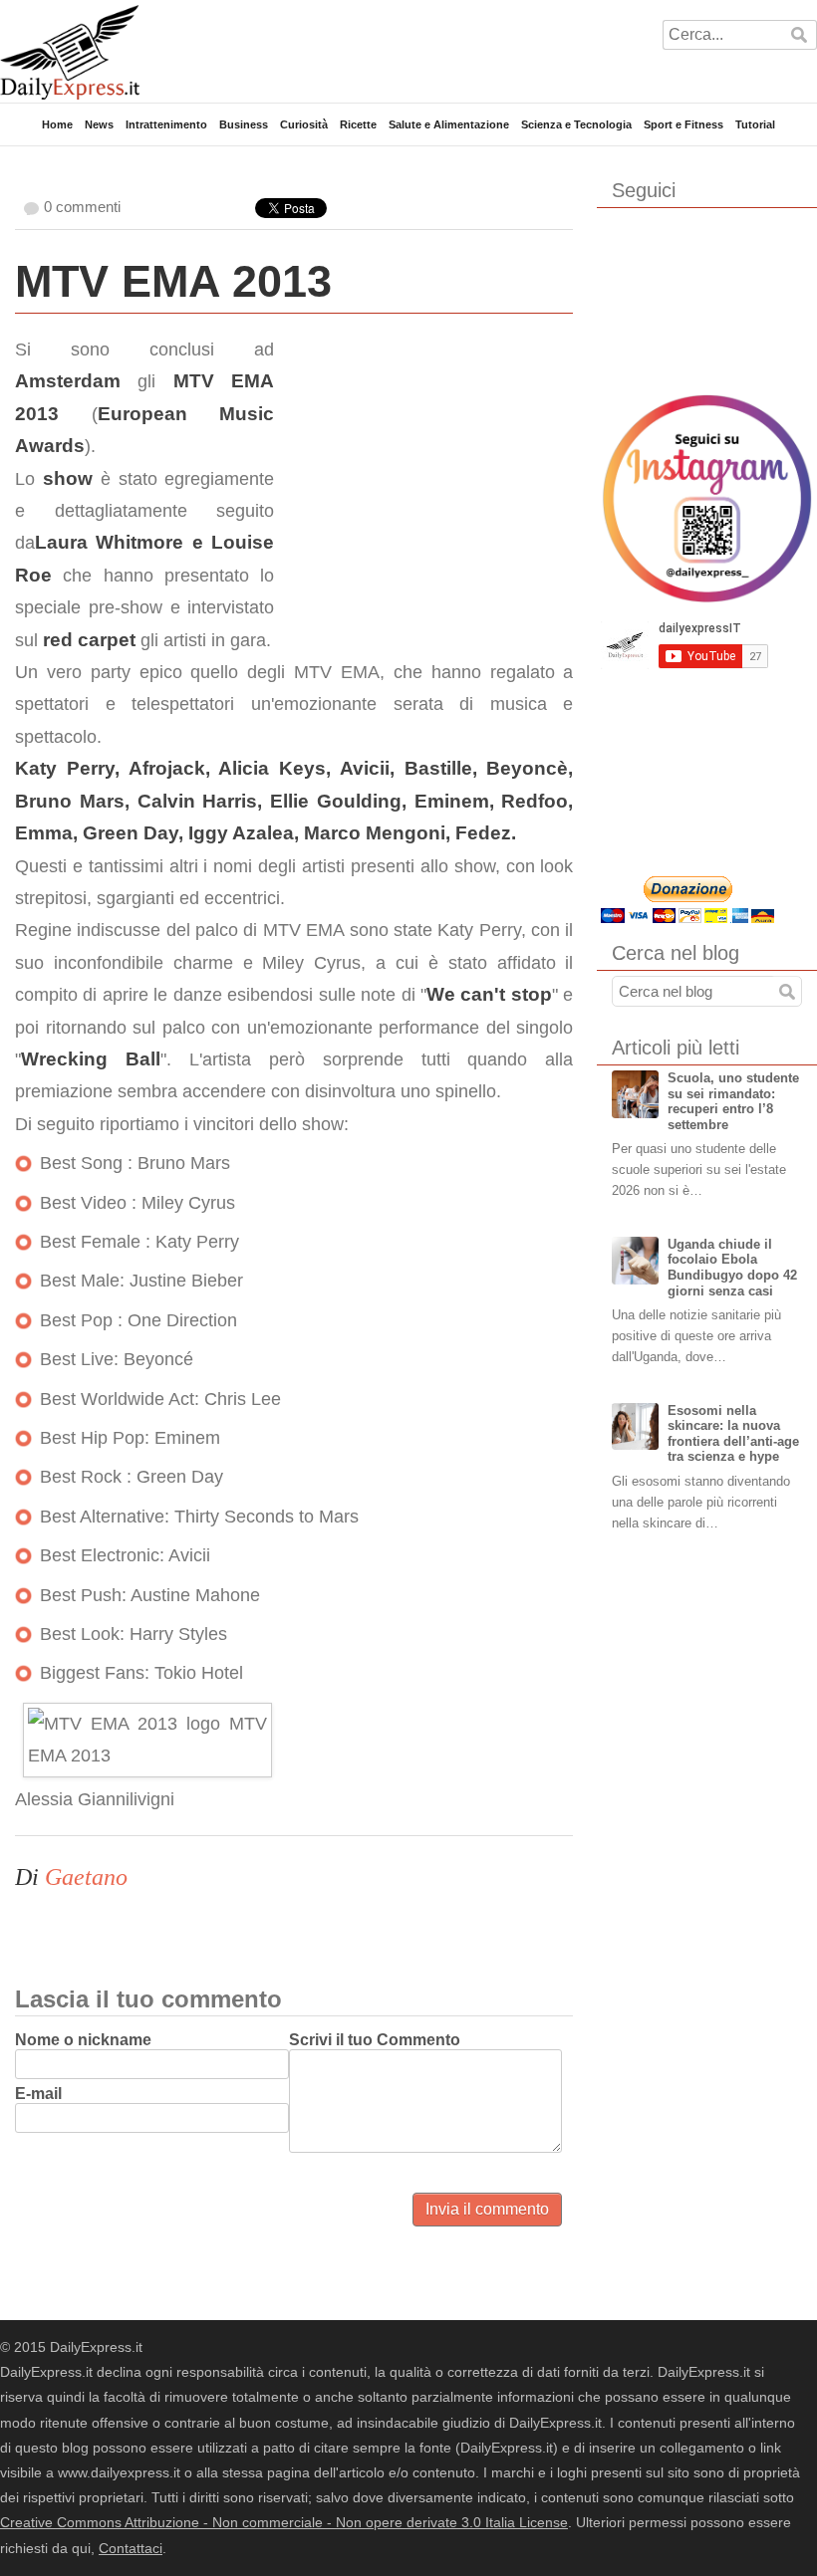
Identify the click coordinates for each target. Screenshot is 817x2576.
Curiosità (304, 124)
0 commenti (82, 207)
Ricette (358, 124)
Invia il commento (487, 2209)
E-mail (38, 2094)
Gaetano (86, 1877)
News (99, 124)
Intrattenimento (166, 124)
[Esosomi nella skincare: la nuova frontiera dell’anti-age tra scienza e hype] (636, 1427)
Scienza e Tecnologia (576, 124)
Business (244, 124)
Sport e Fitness (683, 124)
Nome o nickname (83, 2040)
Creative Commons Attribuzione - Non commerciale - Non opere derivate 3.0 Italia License (284, 2522)
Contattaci (131, 2548)
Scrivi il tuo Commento (375, 2040)
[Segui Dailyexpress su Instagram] (707, 498)
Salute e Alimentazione (449, 124)
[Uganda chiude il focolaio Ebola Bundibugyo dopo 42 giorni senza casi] (636, 1261)
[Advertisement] (423, 458)
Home (57, 124)
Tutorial (755, 124)
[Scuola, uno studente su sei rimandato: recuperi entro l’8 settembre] (636, 1094)
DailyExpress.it (70, 52)
